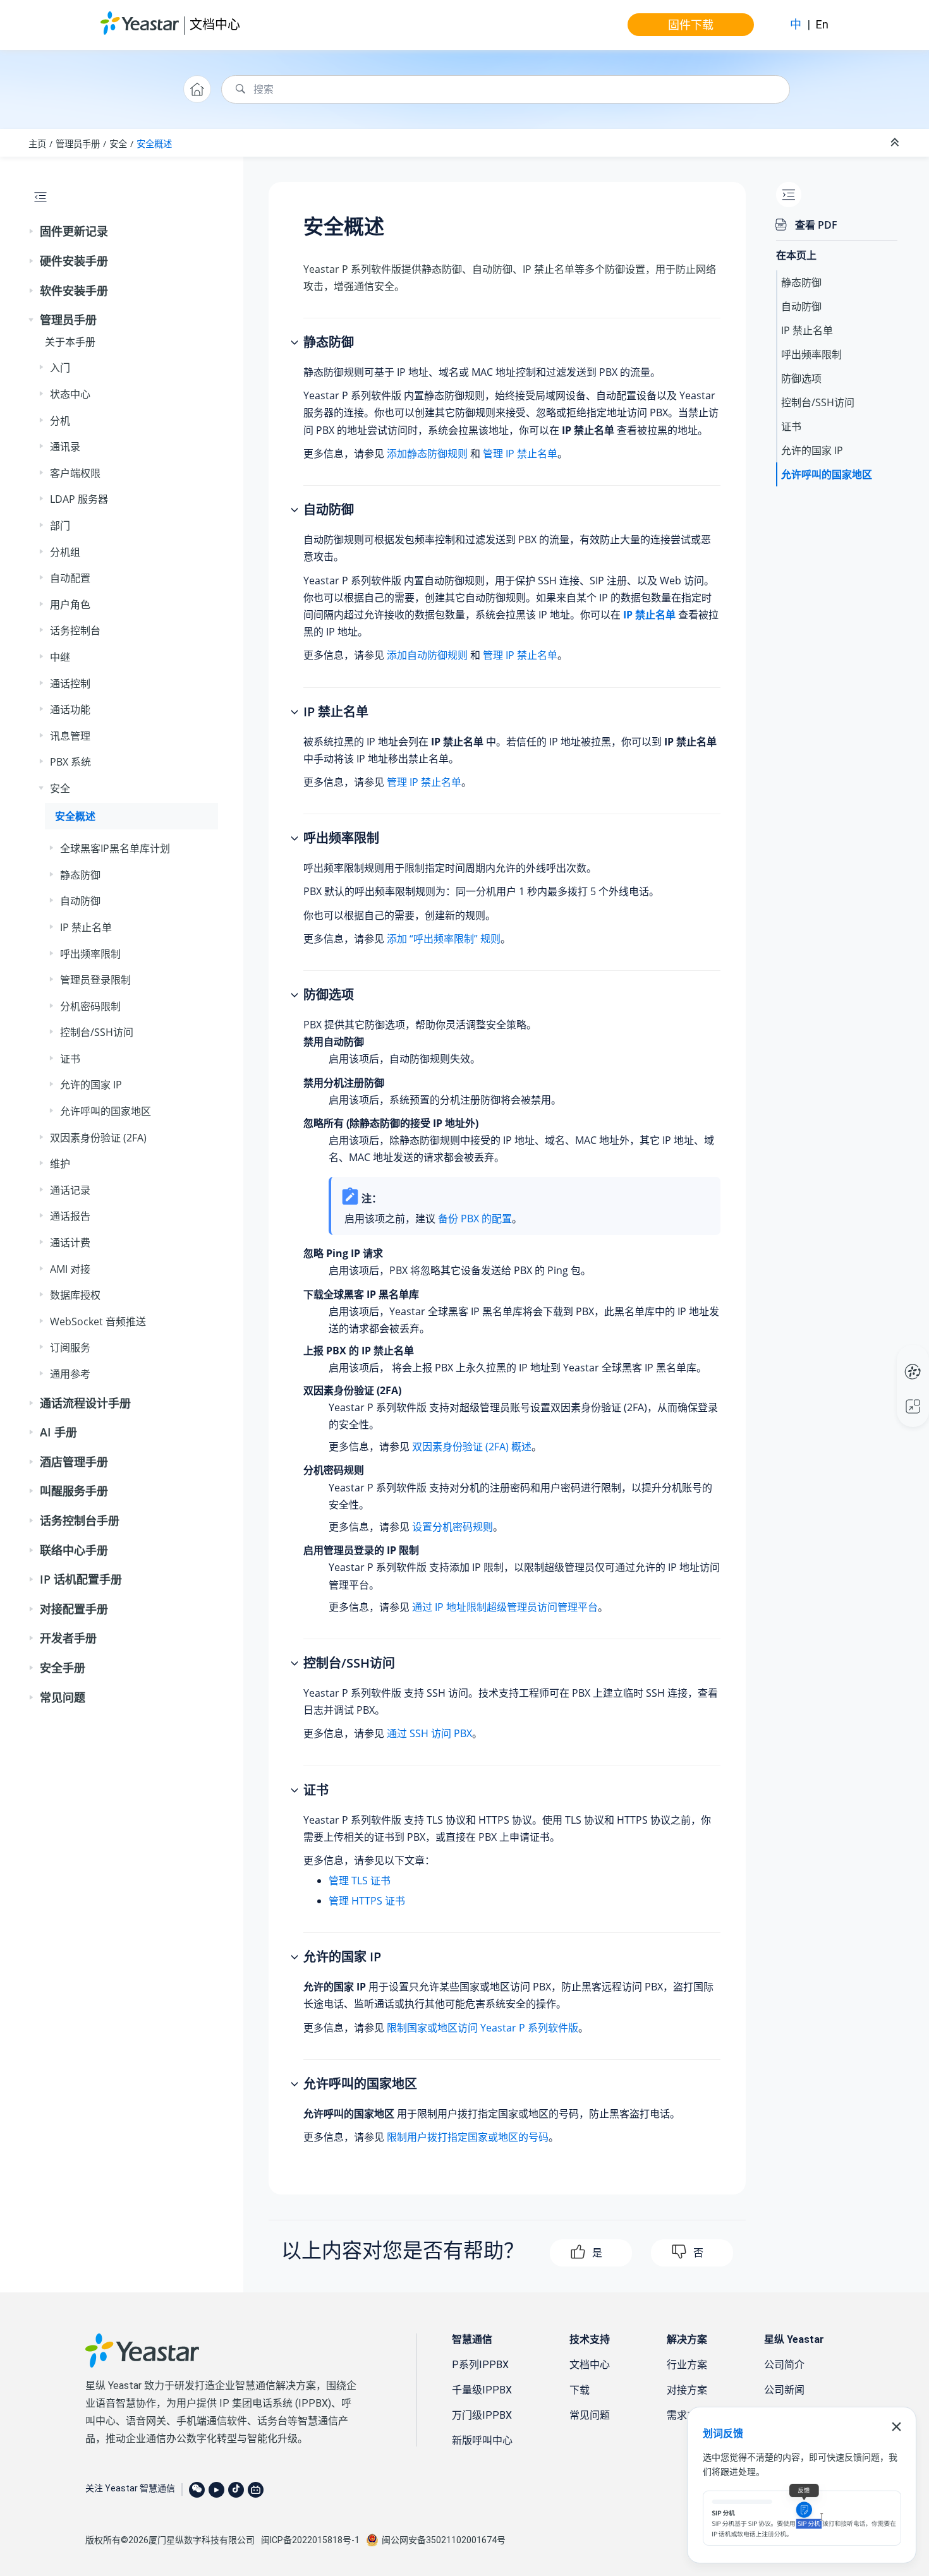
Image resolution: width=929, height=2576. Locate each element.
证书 (70, 1059)
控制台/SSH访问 (97, 1032)
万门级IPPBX (482, 2415)
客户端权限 (75, 473)
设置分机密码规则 (452, 1527)
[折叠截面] (896, 143)
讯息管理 (70, 736)
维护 (60, 1164)
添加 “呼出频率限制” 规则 (444, 939)
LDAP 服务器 (79, 499)
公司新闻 (784, 2390)
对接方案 (687, 2390)
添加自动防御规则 (427, 655)
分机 (60, 421)
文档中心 (215, 24)
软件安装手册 (74, 291)
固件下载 (691, 25)
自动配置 (70, 578)
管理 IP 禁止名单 (520, 454)
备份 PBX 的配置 (475, 1219)
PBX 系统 (70, 762)
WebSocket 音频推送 (98, 1321)
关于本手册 (70, 342)
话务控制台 (75, 630)
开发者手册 (68, 1638)
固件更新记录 (74, 231)
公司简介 (784, 2365)
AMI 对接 (70, 1269)
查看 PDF (816, 225)
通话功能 (70, 709)
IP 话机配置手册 (81, 1579)
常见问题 (63, 1697)
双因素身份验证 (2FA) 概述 (472, 1447)
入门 (60, 368)
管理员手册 (78, 144)
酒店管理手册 (74, 1462)
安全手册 (63, 1668)
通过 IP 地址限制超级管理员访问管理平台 (505, 1607)
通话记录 (70, 1190)
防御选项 (801, 378)
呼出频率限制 (90, 954)
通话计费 (70, 1243)
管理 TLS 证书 (360, 1881)
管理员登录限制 (95, 980)
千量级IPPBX (482, 2390)
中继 (60, 657)
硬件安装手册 (74, 261)
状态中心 (70, 394)
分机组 (65, 552)
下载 (580, 2390)
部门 (60, 526)
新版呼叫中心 (482, 2441)
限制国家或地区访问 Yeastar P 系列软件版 (483, 2028)
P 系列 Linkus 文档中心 (889, 1359)
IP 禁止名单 (86, 927)
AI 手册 (58, 1432)
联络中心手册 (74, 1550)
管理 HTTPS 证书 (367, 1901)
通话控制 (70, 683)
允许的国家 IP (91, 1085)
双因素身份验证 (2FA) (98, 1138)
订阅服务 (70, 1347)
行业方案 (687, 2365)
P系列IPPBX (480, 2365)
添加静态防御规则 (427, 454)
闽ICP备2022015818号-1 (310, 2540)
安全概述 (154, 144)
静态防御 (80, 875)
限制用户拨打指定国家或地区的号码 (468, 2137)
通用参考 (70, 1374)
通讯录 (65, 447)
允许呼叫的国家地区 (106, 1111)
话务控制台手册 (80, 1520)
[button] (32, 232)
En (822, 24)
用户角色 (70, 605)
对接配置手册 (74, 1609)
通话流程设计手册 (85, 1403)
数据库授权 (75, 1295)
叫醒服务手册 (74, 1491)
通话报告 (70, 1216)
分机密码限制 (90, 1006)
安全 (118, 144)
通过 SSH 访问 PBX (429, 1733)
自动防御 (80, 901)
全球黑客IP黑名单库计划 (115, 848)
